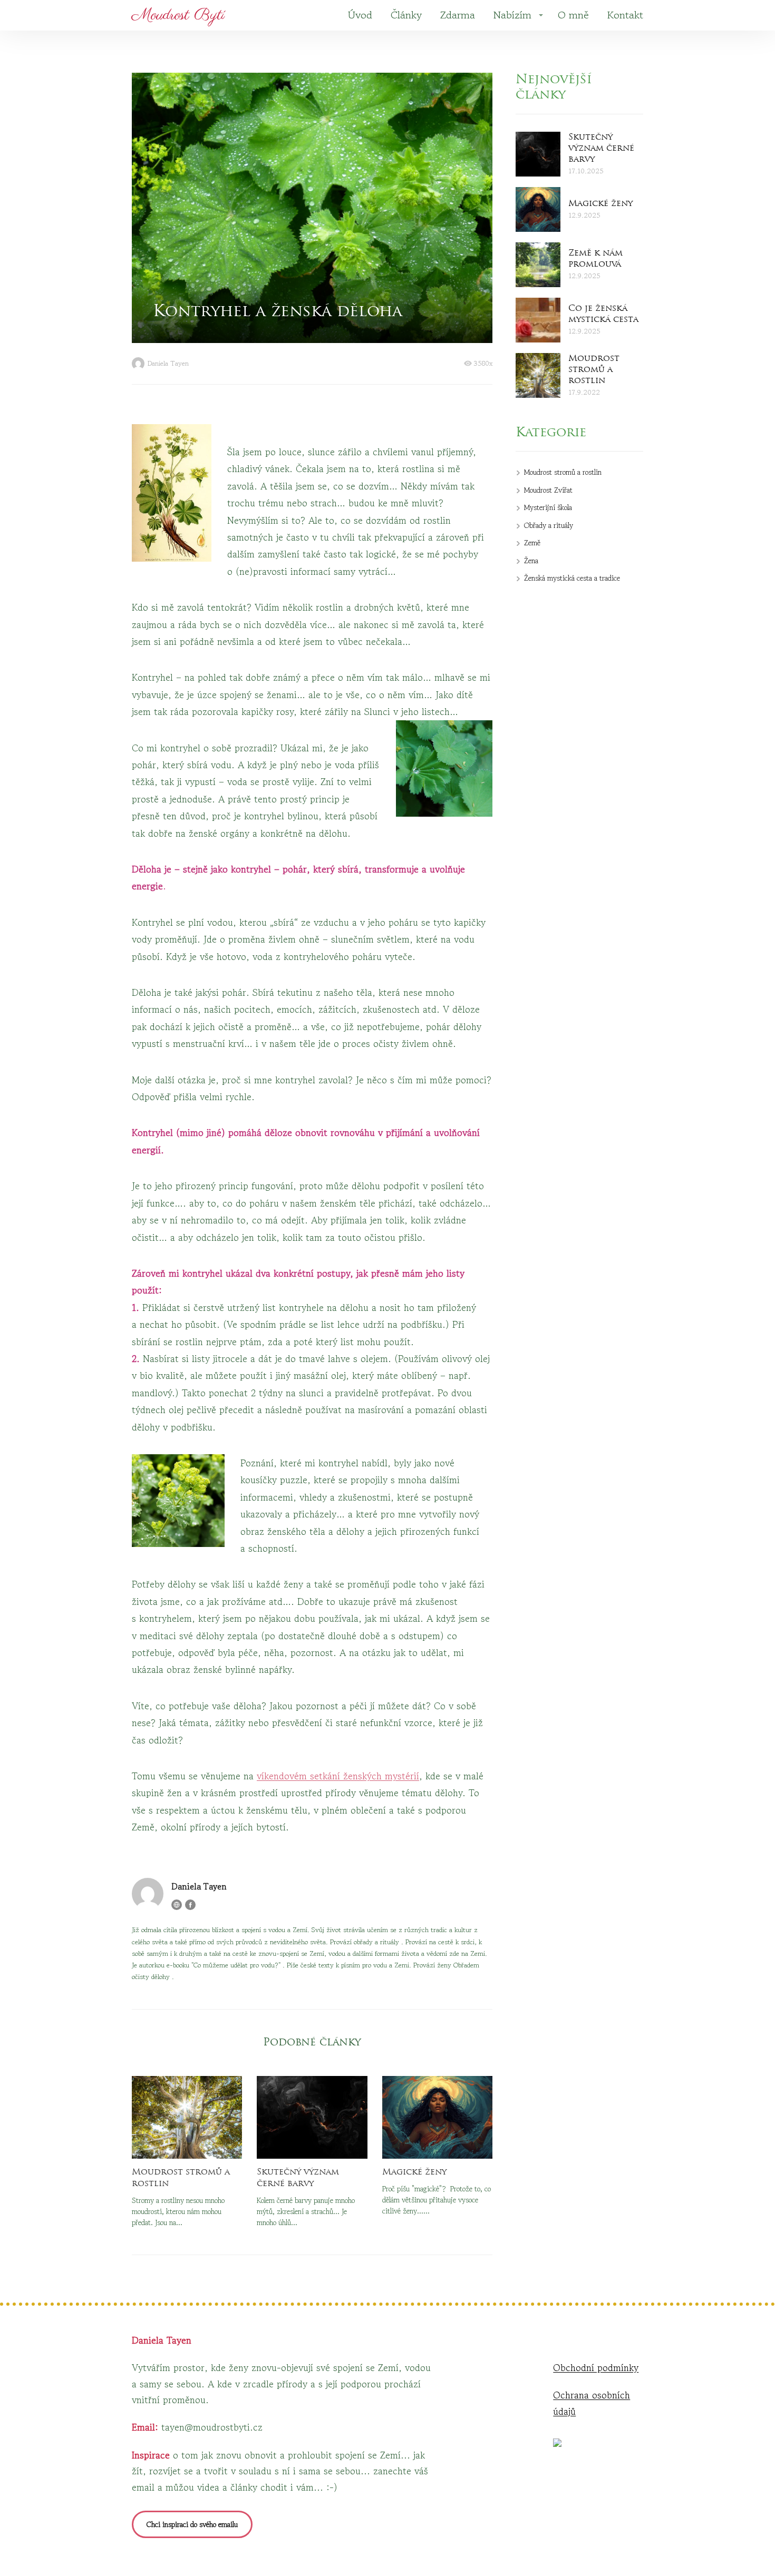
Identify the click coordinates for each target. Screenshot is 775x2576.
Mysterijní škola (548, 507)
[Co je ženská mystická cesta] (538, 320)
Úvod (360, 15)
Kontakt (625, 15)
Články (406, 15)
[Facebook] (190, 1905)
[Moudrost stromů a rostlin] (187, 2117)
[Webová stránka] (177, 1905)
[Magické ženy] (437, 2117)
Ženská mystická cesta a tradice (572, 578)
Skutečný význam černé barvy (298, 2178)
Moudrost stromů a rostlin (181, 2178)
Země (532, 543)
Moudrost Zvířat (548, 490)
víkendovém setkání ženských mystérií (338, 1776)
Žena (531, 561)
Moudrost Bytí (178, 15)
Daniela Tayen (168, 364)
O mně (573, 15)
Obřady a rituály (549, 525)
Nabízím (512, 15)
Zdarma (458, 15)
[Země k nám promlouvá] (538, 265)
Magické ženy (414, 2172)
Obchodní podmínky (596, 2367)
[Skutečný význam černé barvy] (312, 2117)
